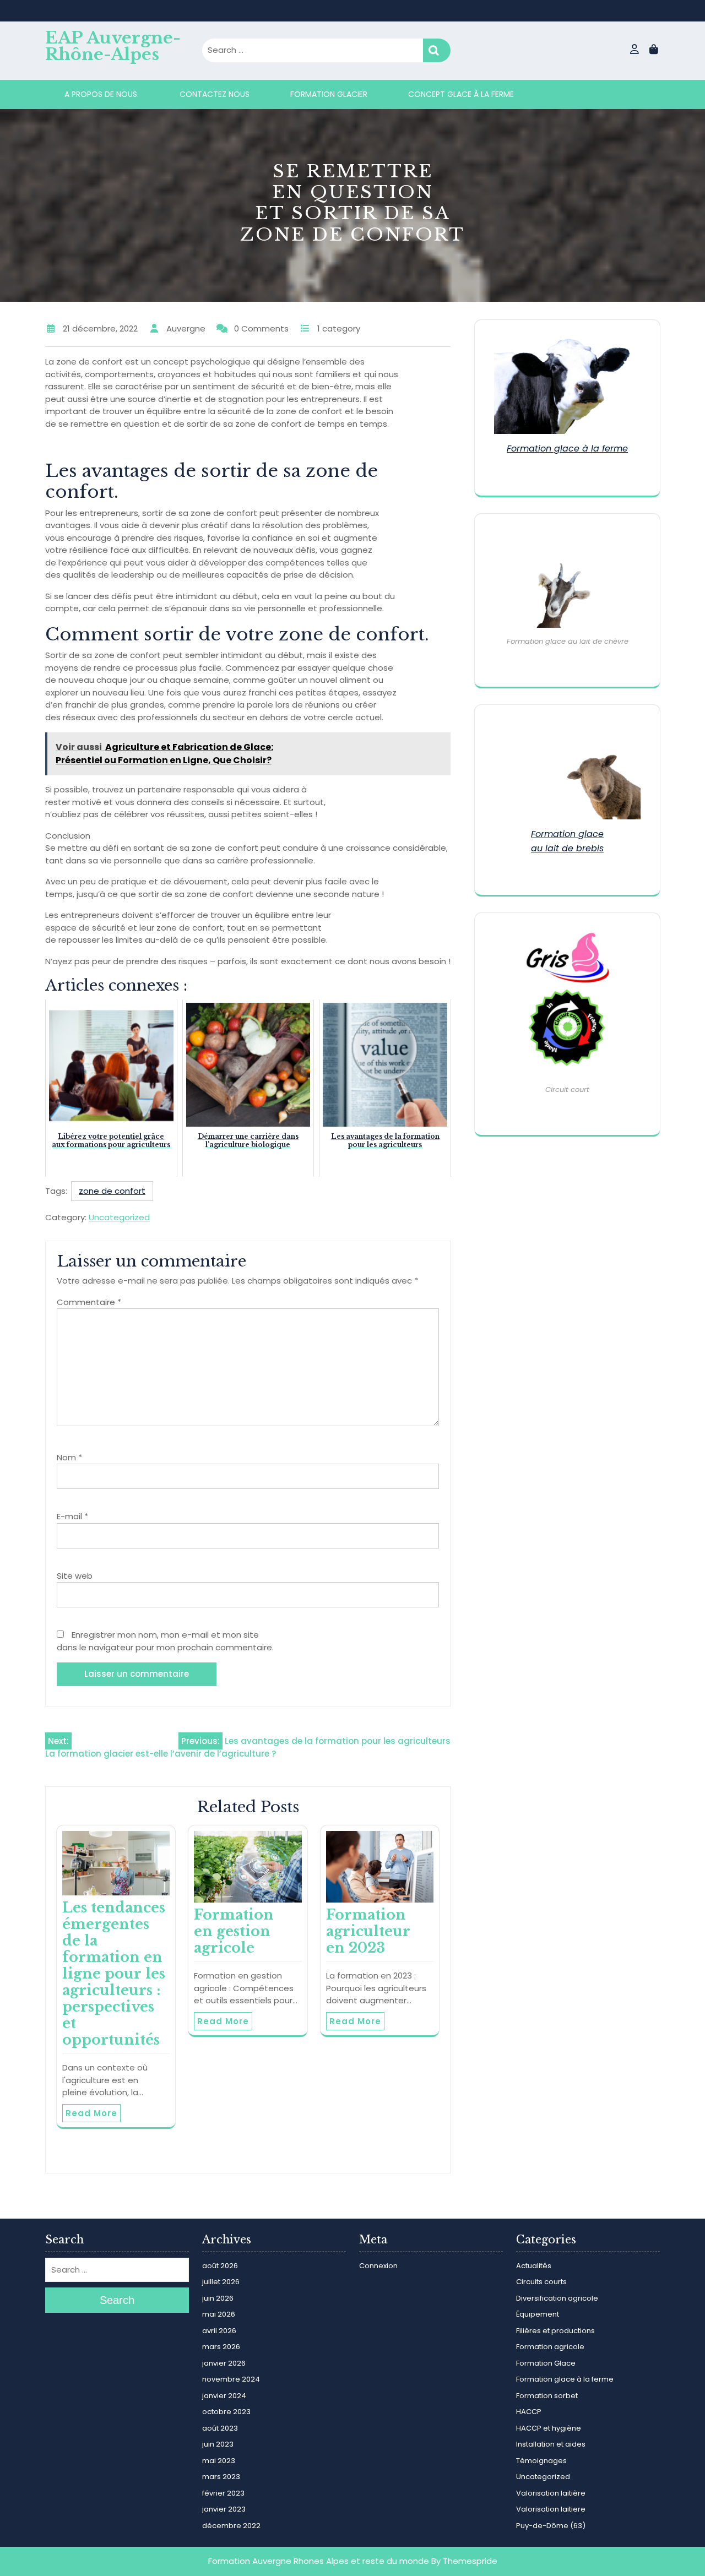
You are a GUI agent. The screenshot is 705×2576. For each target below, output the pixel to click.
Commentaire (89, 1302)
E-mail (72, 1516)
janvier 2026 (224, 2363)
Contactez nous (215, 94)
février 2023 (223, 2493)
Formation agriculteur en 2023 (368, 1931)
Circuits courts (541, 2282)
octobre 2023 (226, 2412)
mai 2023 (219, 2461)
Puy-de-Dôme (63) (551, 2526)
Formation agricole (550, 2347)
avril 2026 (219, 2331)
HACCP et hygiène (549, 2428)
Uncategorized (119, 1217)
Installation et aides (551, 2444)
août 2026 (220, 2266)
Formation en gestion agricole (234, 1931)
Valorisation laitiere (551, 2509)
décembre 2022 (231, 2526)
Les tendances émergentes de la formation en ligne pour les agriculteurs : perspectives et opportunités (114, 1974)
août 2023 (220, 2428)
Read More (91, 2113)
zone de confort (112, 1191)
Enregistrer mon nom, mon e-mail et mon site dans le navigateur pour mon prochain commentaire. (165, 1641)
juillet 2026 (221, 2282)
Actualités (534, 2266)
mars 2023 (221, 2477)
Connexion (378, 2266)
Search (437, 50)
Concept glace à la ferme (461, 94)
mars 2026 (221, 2347)
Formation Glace (546, 2363)
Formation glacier (329, 94)
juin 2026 (218, 2298)
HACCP (529, 2412)
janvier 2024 (224, 2396)
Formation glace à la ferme (567, 449)
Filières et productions (555, 2331)
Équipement (538, 2314)
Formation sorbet (547, 2396)
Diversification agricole (557, 2298)
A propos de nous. (102, 94)
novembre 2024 (231, 2379)
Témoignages (541, 2461)
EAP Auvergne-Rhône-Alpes (113, 46)
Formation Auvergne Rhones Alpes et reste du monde (319, 2561)
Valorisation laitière (551, 2493)
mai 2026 (219, 2314)
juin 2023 (218, 2444)
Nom (69, 1457)
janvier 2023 (224, 2509)
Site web (75, 1576)
